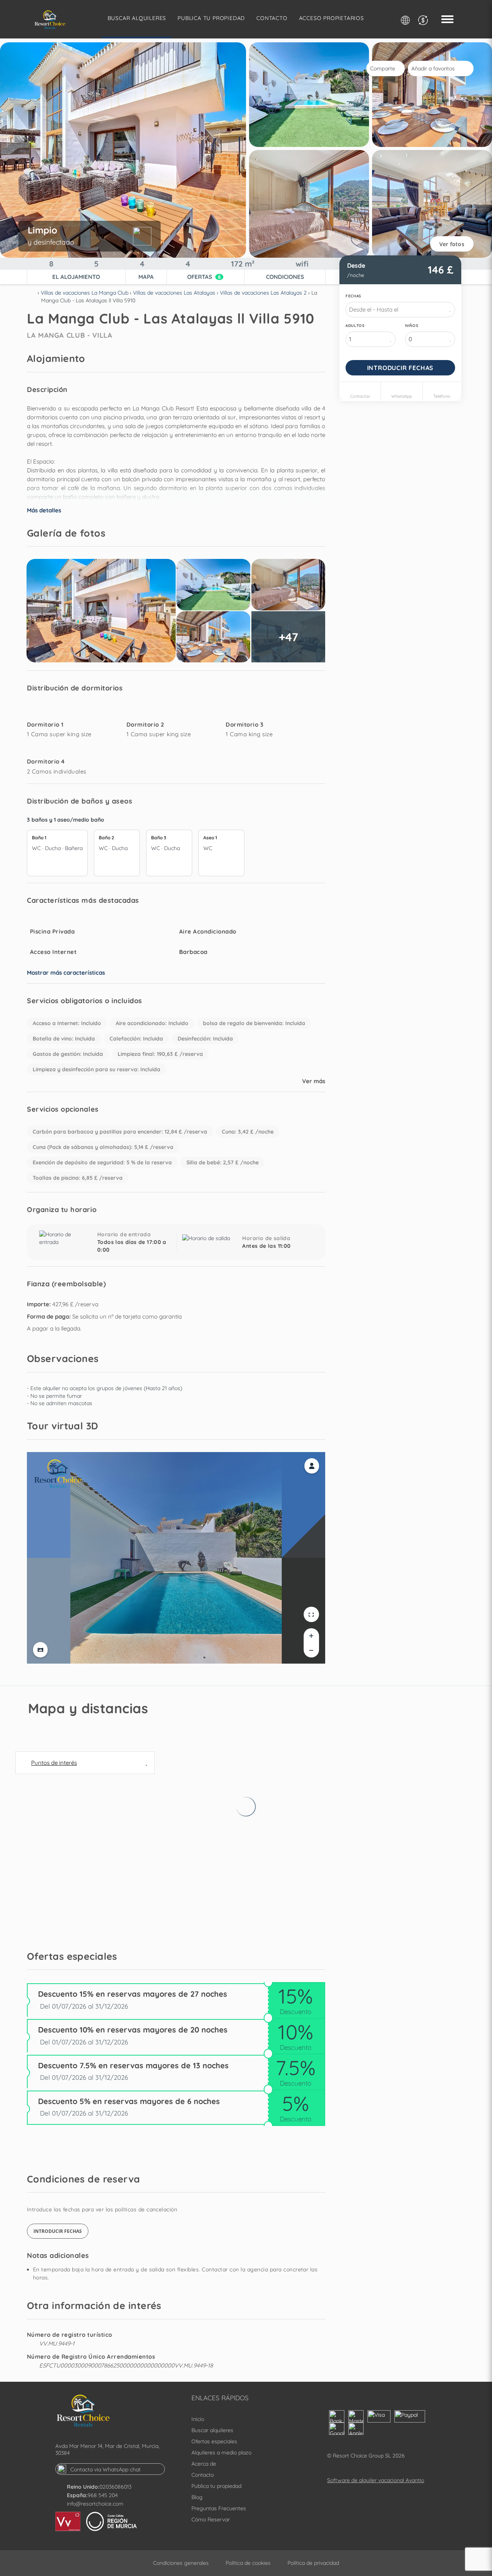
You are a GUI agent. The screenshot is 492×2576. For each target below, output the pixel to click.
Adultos (355, 326)
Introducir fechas (401, 368)
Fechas (353, 296)
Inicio (198, 2419)
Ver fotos (452, 244)
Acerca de (204, 2464)
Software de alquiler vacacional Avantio (376, 2480)
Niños (412, 326)
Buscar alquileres (137, 18)
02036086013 (116, 2487)
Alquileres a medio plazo (221, 2453)
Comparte (384, 68)
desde (356, 265)
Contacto (272, 18)
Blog (197, 2497)
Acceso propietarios (332, 18)
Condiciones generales (181, 2563)
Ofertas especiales (214, 2441)
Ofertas (204, 277)
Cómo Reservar (211, 2519)
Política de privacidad (313, 2563)
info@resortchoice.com (95, 2504)
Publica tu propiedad (211, 18)
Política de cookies (248, 2563)
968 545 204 (103, 2495)
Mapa (146, 277)
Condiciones (285, 277)
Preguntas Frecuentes (219, 2508)
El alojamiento (76, 277)
